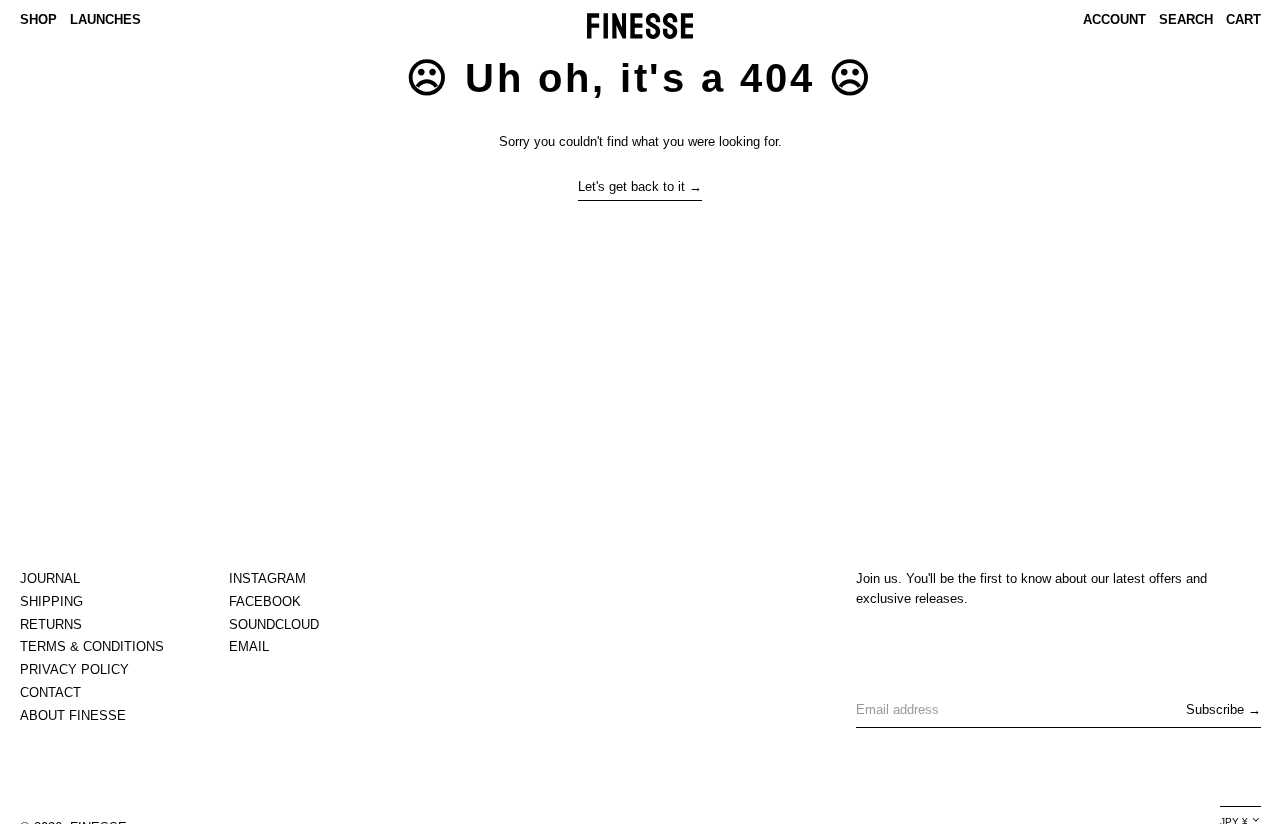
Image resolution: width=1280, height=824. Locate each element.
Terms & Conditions (92, 646)
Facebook (265, 601)
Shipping (51, 601)
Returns (51, 624)
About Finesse (73, 715)
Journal (50, 578)
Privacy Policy (74, 669)
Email (249, 646)
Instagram (267, 578)
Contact (50, 692)
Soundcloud (274, 624)
